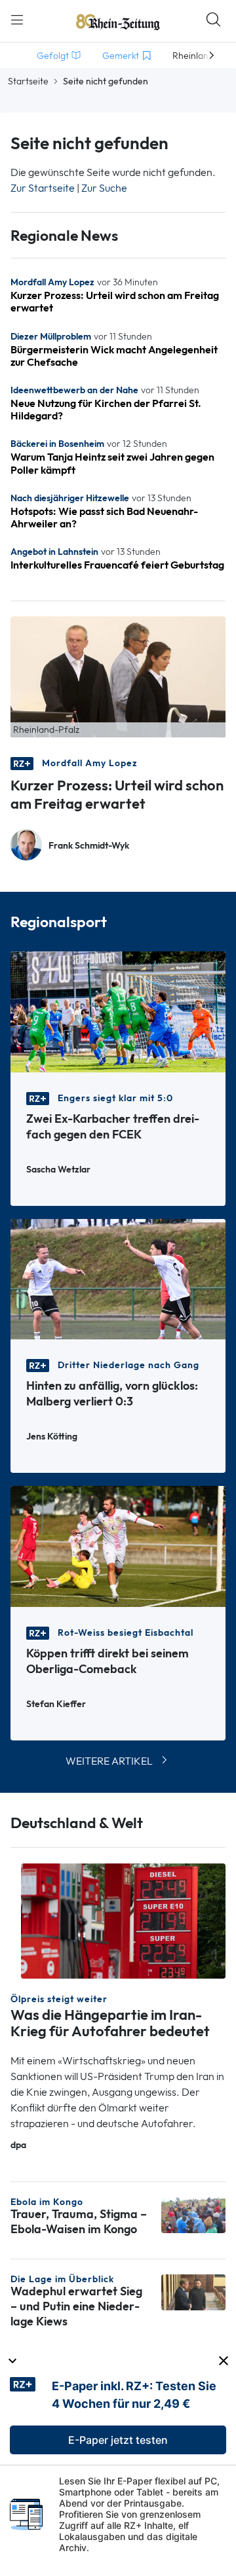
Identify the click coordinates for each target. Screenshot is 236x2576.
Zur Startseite (43, 188)
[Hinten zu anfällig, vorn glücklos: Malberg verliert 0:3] (118, 1278)
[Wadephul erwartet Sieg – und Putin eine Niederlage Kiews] (193, 2291)
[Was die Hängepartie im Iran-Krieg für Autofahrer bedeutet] (123, 1920)
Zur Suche (104, 188)
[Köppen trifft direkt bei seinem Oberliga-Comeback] (118, 1545)
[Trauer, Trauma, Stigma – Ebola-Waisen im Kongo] (193, 2214)
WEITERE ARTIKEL (109, 1761)
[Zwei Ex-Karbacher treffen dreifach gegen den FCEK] (118, 1011)
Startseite (28, 81)
